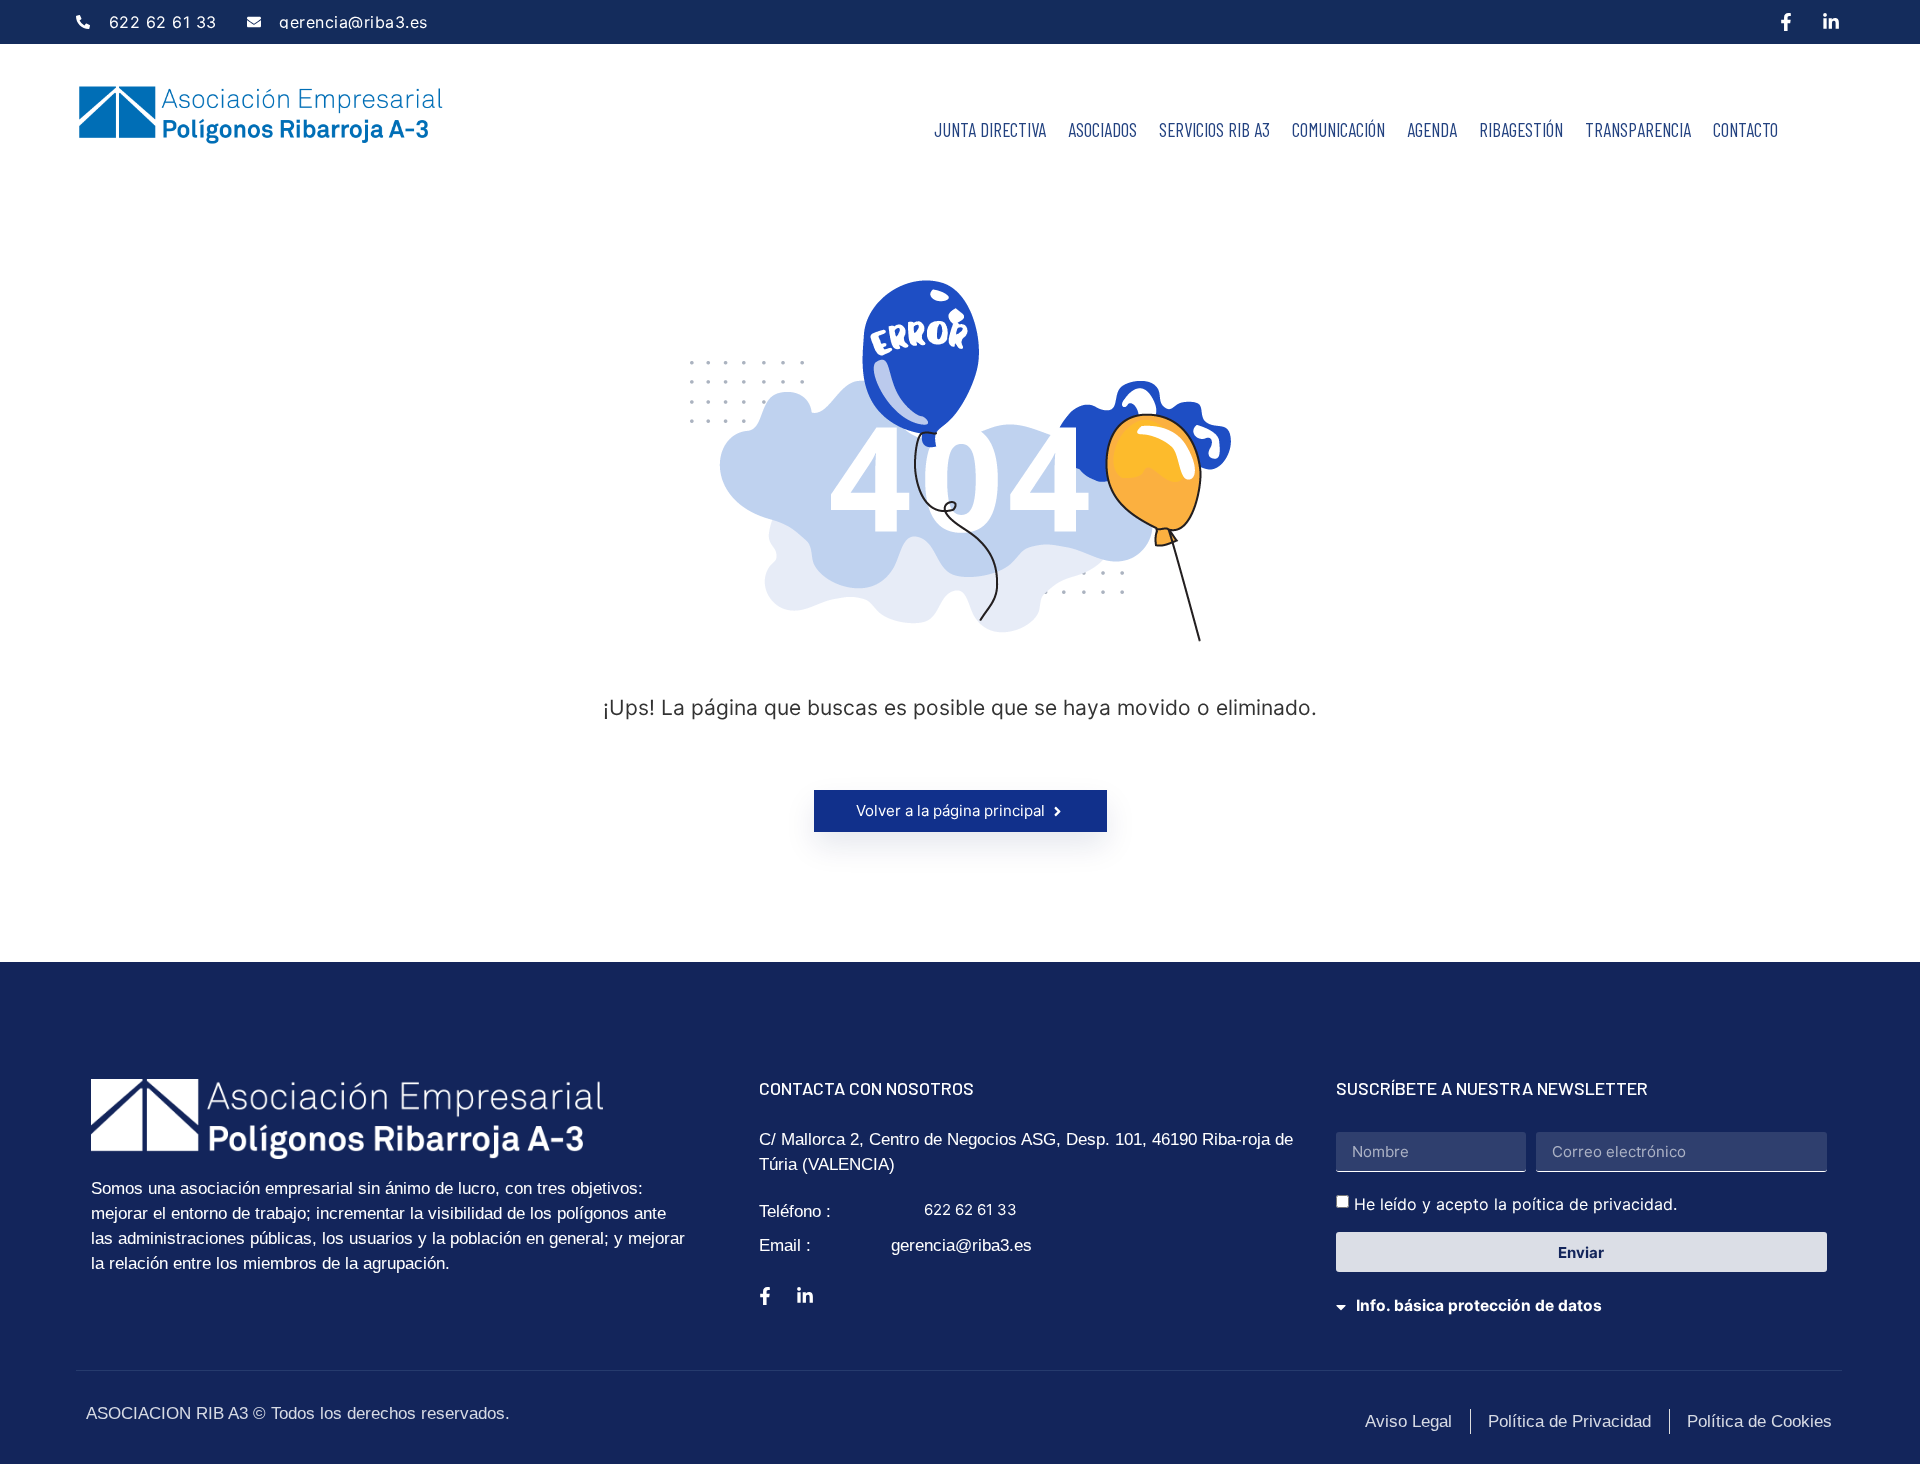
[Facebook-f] (1786, 22)
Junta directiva (990, 129)
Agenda (1432, 129)
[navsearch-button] (1810, 124)
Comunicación (1338, 129)
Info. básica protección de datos (1479, 1305)
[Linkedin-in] (1831, 22)
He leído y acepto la (1515, 1204)
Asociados (1102, 129)
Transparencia (1638, 129)
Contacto (1745, 129)
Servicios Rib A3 (1214, 129)
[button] (1582, 1293)
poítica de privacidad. (1594, 1204)
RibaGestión (1521, 129)
